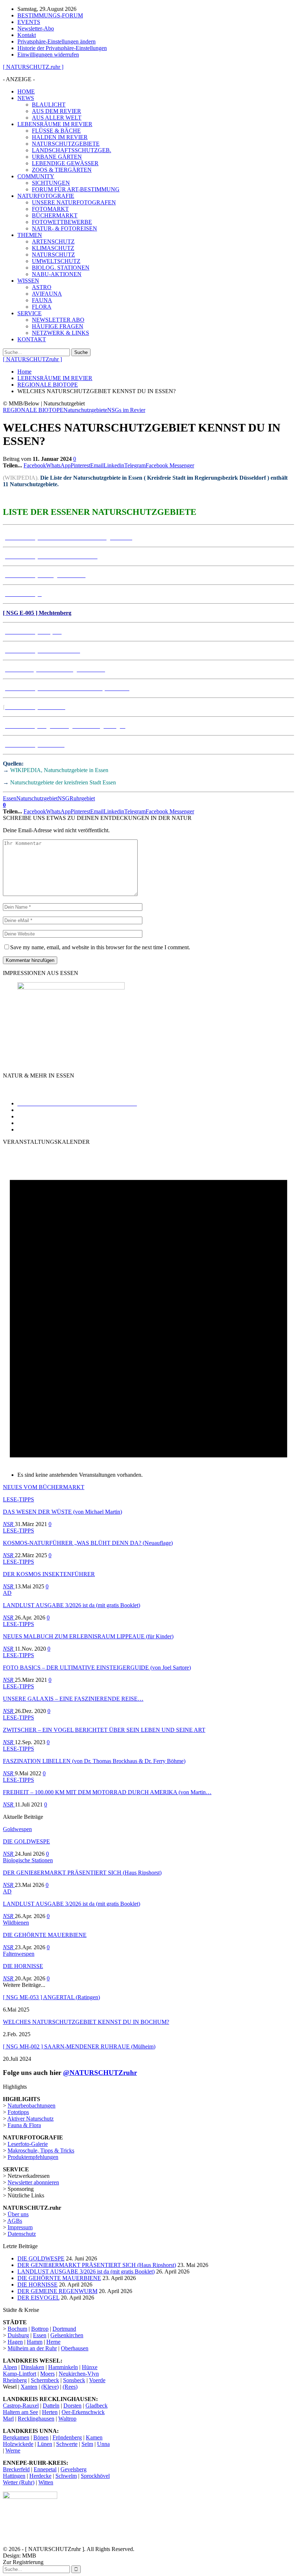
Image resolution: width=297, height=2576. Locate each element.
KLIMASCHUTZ (53, 248)
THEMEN (30, 235)
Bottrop (40, 2329)
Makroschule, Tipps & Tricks (41, 2150)
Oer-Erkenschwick (83, 2412)
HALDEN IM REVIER (60, 137)
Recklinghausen (36, 2419)
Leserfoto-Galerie (28, 2144)
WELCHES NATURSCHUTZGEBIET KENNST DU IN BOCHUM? (86, 2022)
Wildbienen (16, 1923)
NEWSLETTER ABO (58, 320)
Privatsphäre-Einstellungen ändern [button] (57, 41)
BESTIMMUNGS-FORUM (50, 15)
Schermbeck (45, 2380)
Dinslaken (33, 2367)
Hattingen (14, 2476)
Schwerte (67, 2444)
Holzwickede (18, 2444)
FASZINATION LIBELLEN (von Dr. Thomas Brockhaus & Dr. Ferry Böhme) (94, 1761)
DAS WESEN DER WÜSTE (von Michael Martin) (62, 1512)
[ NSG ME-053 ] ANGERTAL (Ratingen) (51, 1997)
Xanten (29, 2387)
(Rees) (70, 2387)
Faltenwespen (19, 1954)
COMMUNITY (36, 176)
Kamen (94, 2437)
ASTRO (42, 287)
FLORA (42, 307)
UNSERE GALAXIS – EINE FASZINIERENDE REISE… (73, 1699)
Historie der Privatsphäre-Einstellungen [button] (62, 48)
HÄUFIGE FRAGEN (58, 326)
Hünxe (90, 2367)
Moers (47, 2374)
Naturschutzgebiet (37, 798)
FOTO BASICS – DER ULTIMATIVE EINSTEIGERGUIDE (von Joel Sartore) (97, 1668)
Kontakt (27, 35)
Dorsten (72, 2406)
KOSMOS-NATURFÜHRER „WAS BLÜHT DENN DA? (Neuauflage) (88, 1543)
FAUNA (42, 300)
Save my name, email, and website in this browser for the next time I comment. (100, 947)
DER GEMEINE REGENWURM (57, 2291)
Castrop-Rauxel (21, 2406)
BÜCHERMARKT (55, 215)
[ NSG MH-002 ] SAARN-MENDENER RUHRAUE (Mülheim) (79, 2046)
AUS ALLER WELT (57, 118)
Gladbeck (97, 2406)
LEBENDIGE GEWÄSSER (65, 163)
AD (7, 1593)
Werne (13, 2450)
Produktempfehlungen (33, 2157)
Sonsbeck (74, 2380)
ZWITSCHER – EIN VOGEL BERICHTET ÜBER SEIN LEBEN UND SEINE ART (104, 1730)
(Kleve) (50, 2387)
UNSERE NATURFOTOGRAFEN (74, 202)
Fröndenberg (67, 2437)
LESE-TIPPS (18, 1499)
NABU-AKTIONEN (57, 274)
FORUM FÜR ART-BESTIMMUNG (76, 189)
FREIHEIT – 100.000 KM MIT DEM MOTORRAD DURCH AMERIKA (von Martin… (107, 1792)
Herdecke (40, 2476)
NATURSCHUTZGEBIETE (66, 144)
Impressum (20, 2227)
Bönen (41, 2437)
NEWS (26, 98)
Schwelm (66, 2476)
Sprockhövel (95, 2476)
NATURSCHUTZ (53, 255)
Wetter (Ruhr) (19, 2482)
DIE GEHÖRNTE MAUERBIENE (45, 1935)
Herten (50, 2412)
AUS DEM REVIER (57, 111)
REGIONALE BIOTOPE (33, 410)
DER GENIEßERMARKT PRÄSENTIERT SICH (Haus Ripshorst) (82, 1873)
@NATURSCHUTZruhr (100, 2073)
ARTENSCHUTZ (53, 241)
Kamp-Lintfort (20, 2374)
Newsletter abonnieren (33, 2182)
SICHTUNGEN (51, 183)
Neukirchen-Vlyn (79, 2374)
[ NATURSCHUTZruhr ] (32, 359)
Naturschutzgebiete (85, 410)
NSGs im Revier (126, 410)
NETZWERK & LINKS (60, 333)
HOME (26, 91)
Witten (46, 2482)
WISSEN (28, 281)
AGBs (15, 2221)
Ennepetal (45, 2469)
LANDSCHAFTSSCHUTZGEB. (72, 150)
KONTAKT (32, 339)
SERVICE (30, 313)
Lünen (45, 2444)
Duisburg (18, 2335)
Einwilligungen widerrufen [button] (48, 55)
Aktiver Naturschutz (30, 2119)
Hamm (35, 2342)
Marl (8, 2419)
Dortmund (64, 2329)
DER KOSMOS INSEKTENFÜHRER (49, 1574)
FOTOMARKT (50, 209)
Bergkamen (16, 2437)
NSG (64, 798)
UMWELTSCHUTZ (56, 261)
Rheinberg (15, 2380)
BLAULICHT (49, 105)
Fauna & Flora (24, 2125)
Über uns (18, 2214)
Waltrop (67, 2419)
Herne (53, 2342)
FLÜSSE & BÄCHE (56, 131)
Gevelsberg (74, 2469)
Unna (103, 2444)
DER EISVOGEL (38, 2298)
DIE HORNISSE (23, 1966)
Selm (87, 2444)
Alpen (10, 2367)
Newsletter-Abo (36, 28)
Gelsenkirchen (67, 2335)
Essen (10, 798)
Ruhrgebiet (82, 798)
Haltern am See (20, 2412)
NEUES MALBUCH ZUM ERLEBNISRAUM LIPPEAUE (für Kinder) (88, 1636)
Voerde (97, 2380)
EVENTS (29, 22)
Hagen (15, 2342)
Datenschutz (22, 2234)
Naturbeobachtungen (32, 2106)
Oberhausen (75, 2348)
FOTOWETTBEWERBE (62, 222)
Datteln (51, 2406)
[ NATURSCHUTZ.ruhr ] (33, 67)
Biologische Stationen (28, 1860)
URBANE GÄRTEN (57, 157)
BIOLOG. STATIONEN (61, 268)
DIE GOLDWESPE (26, 1841)
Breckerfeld (16, 2469)
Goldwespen (17, 1829)
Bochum (17, 2329)
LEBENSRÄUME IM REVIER (55, 124)
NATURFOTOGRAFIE (46, 196)
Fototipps (18, 2112)
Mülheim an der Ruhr (32, 2348)
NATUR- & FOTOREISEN (64, 228)
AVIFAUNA (47, 294)
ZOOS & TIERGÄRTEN (62, 170)
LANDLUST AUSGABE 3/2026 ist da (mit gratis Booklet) (72, 1605)
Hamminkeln (63, 2367)
